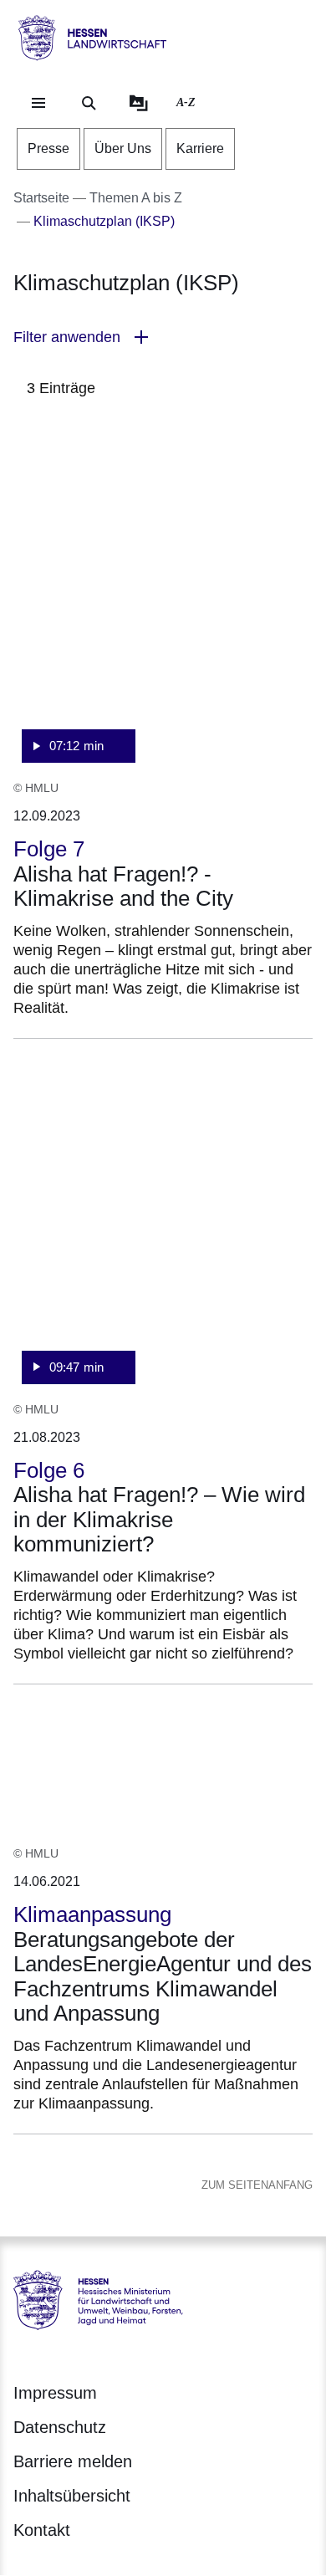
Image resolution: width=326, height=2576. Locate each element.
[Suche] (89, 103)
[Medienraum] (139, 103)
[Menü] (38, 103)
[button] (163, 337)
